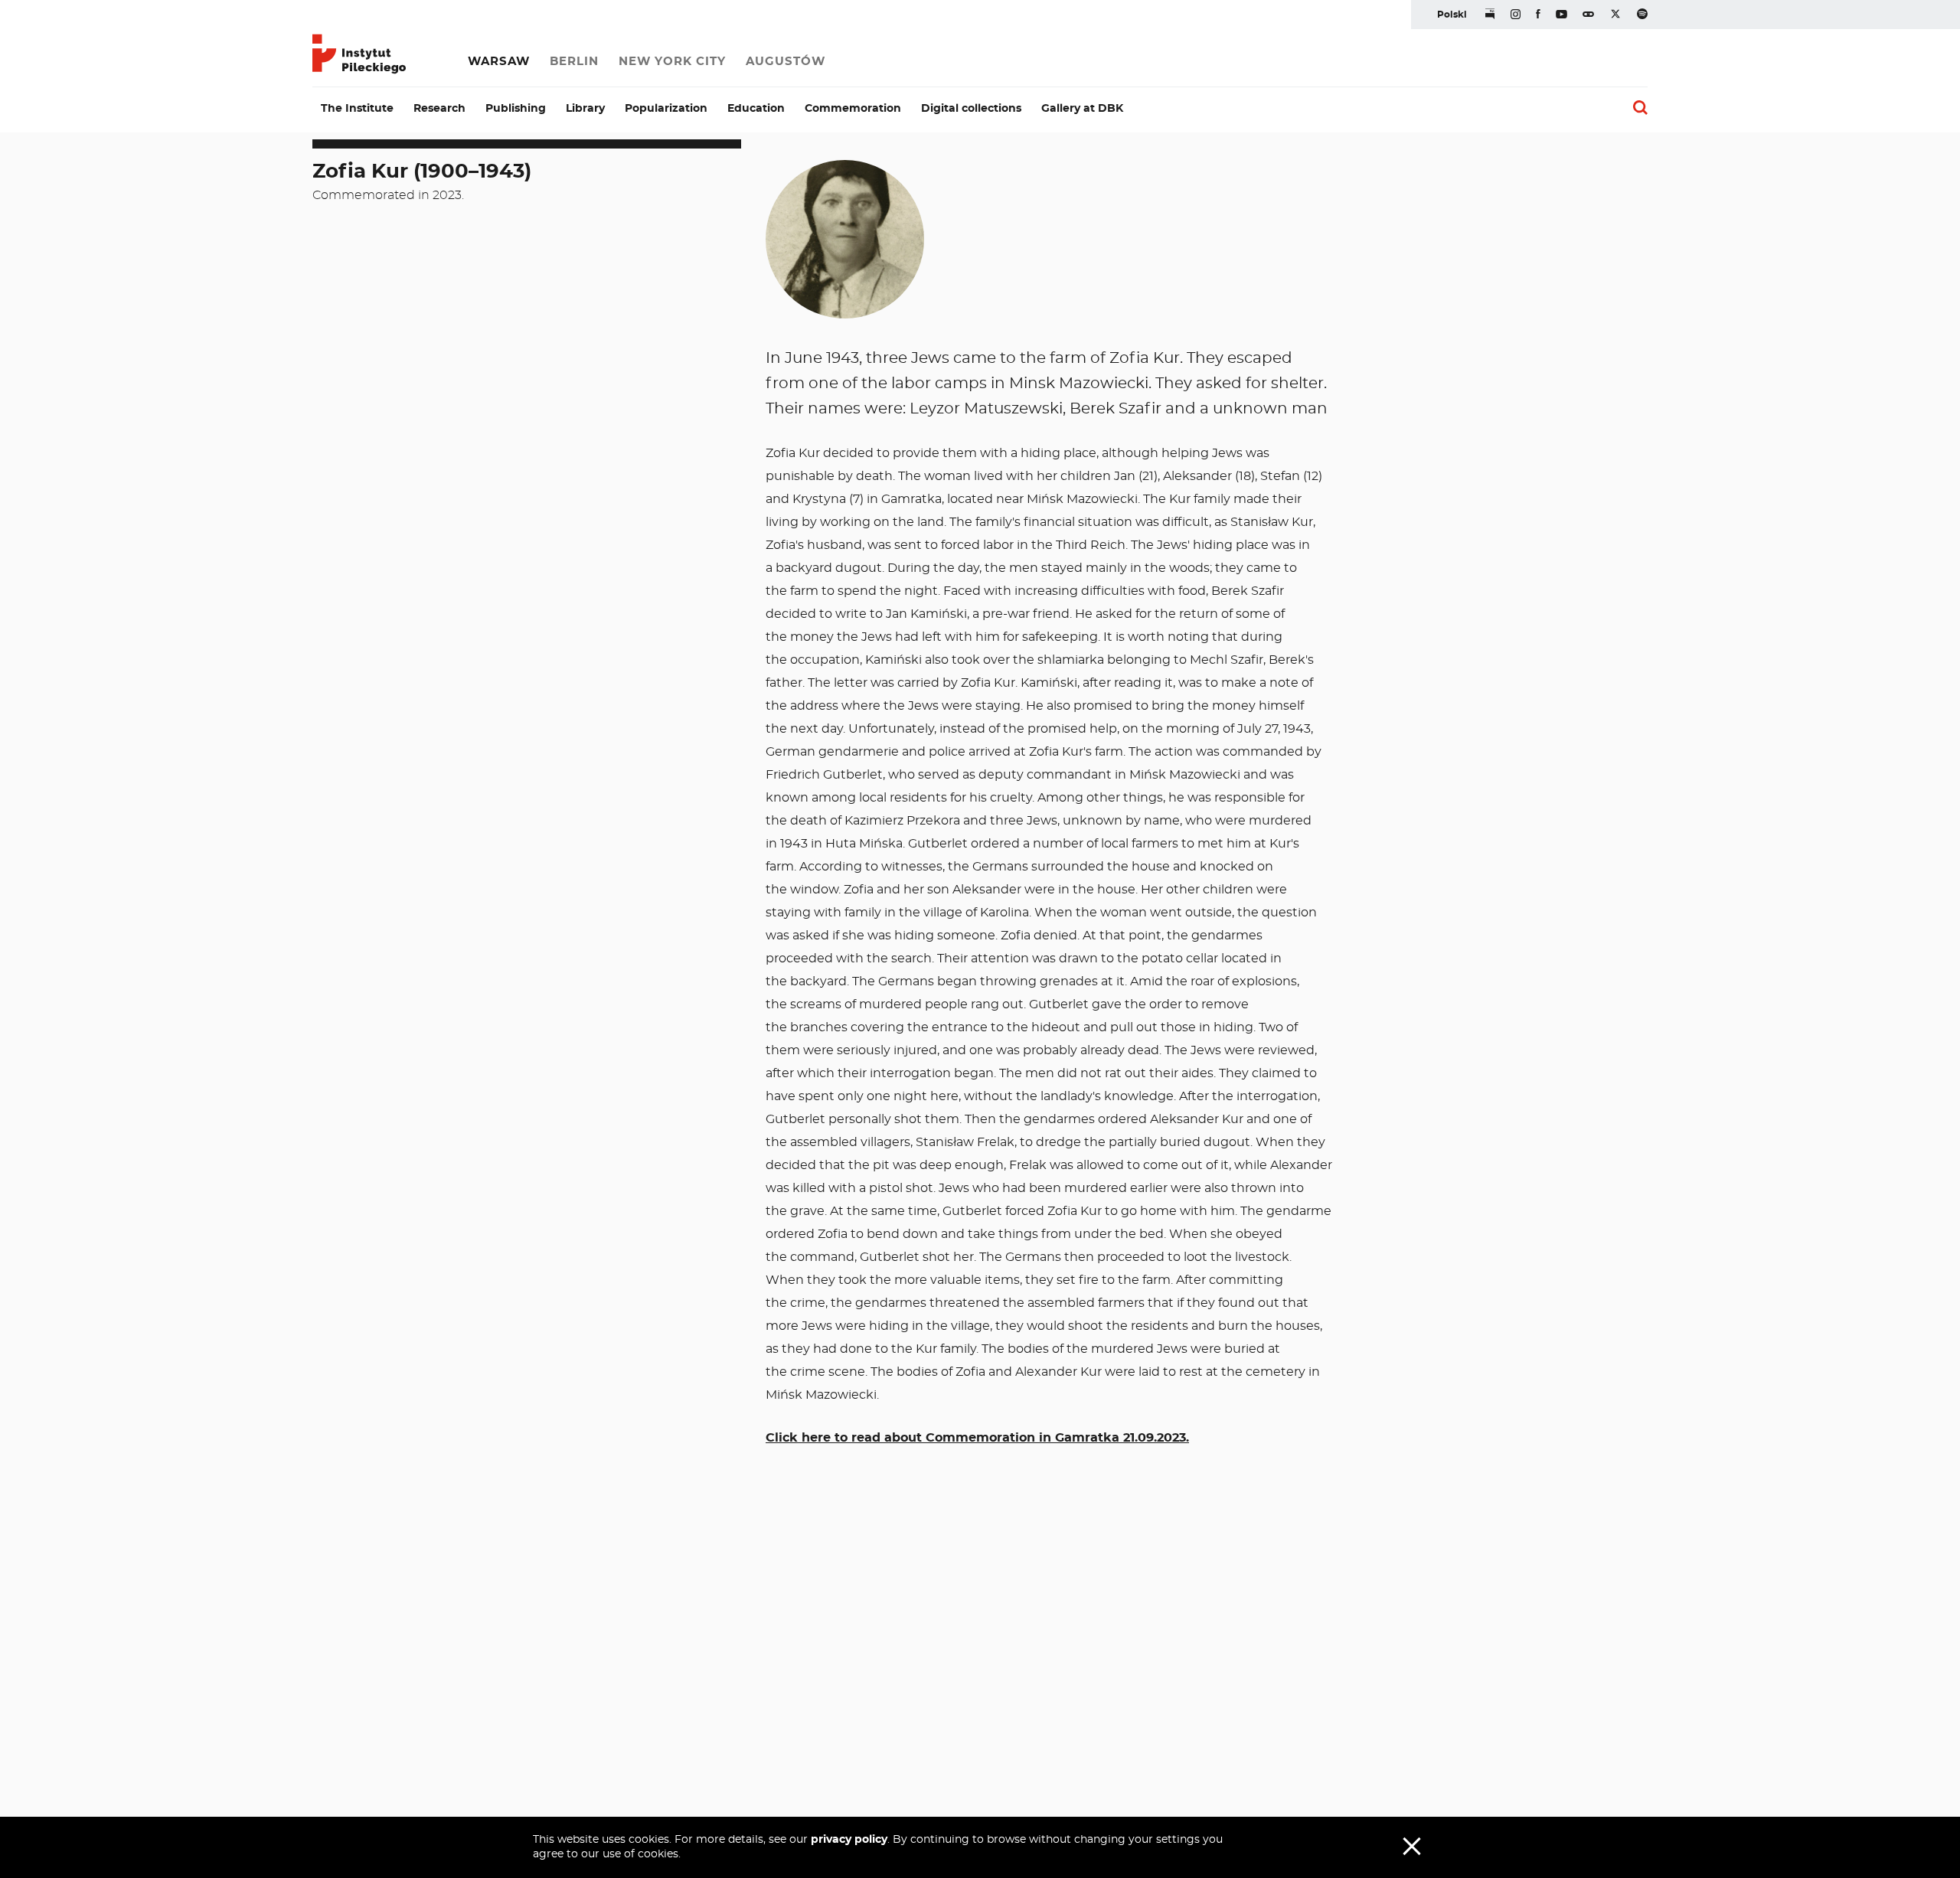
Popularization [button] (666, 109)
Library (585, 109)
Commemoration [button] (853, 109)
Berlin (574, 62)
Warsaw (499, 62)
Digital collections (971, 109)
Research (439, 109)
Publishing (516, 109)
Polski (1452, 15)
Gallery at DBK (1082, 109)
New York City (672, 62)
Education (756, 109)
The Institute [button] (357, 109)
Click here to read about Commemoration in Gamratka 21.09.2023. (977, 1438)
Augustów (786, 62)
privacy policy (849, 1840)
